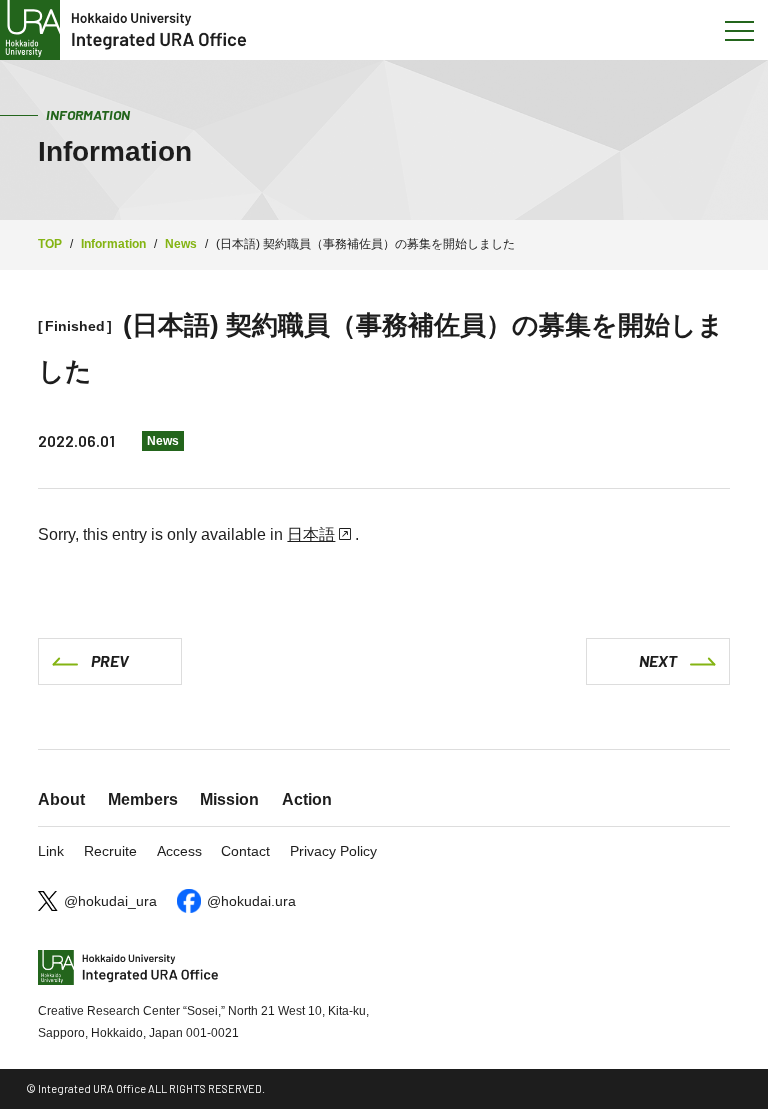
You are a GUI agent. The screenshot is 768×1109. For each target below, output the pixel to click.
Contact (245, 851)
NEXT (658, 660)
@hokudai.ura (251, 901)
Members (143, 799)
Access (179, 851)
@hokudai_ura (110, 901)
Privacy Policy (333, 851)
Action (307, 799)
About (61, 799)
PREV (110, 660)
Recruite (110, 851)
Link (51, 851)
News (163, 441)
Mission (229, 799)
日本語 (311, 534)
